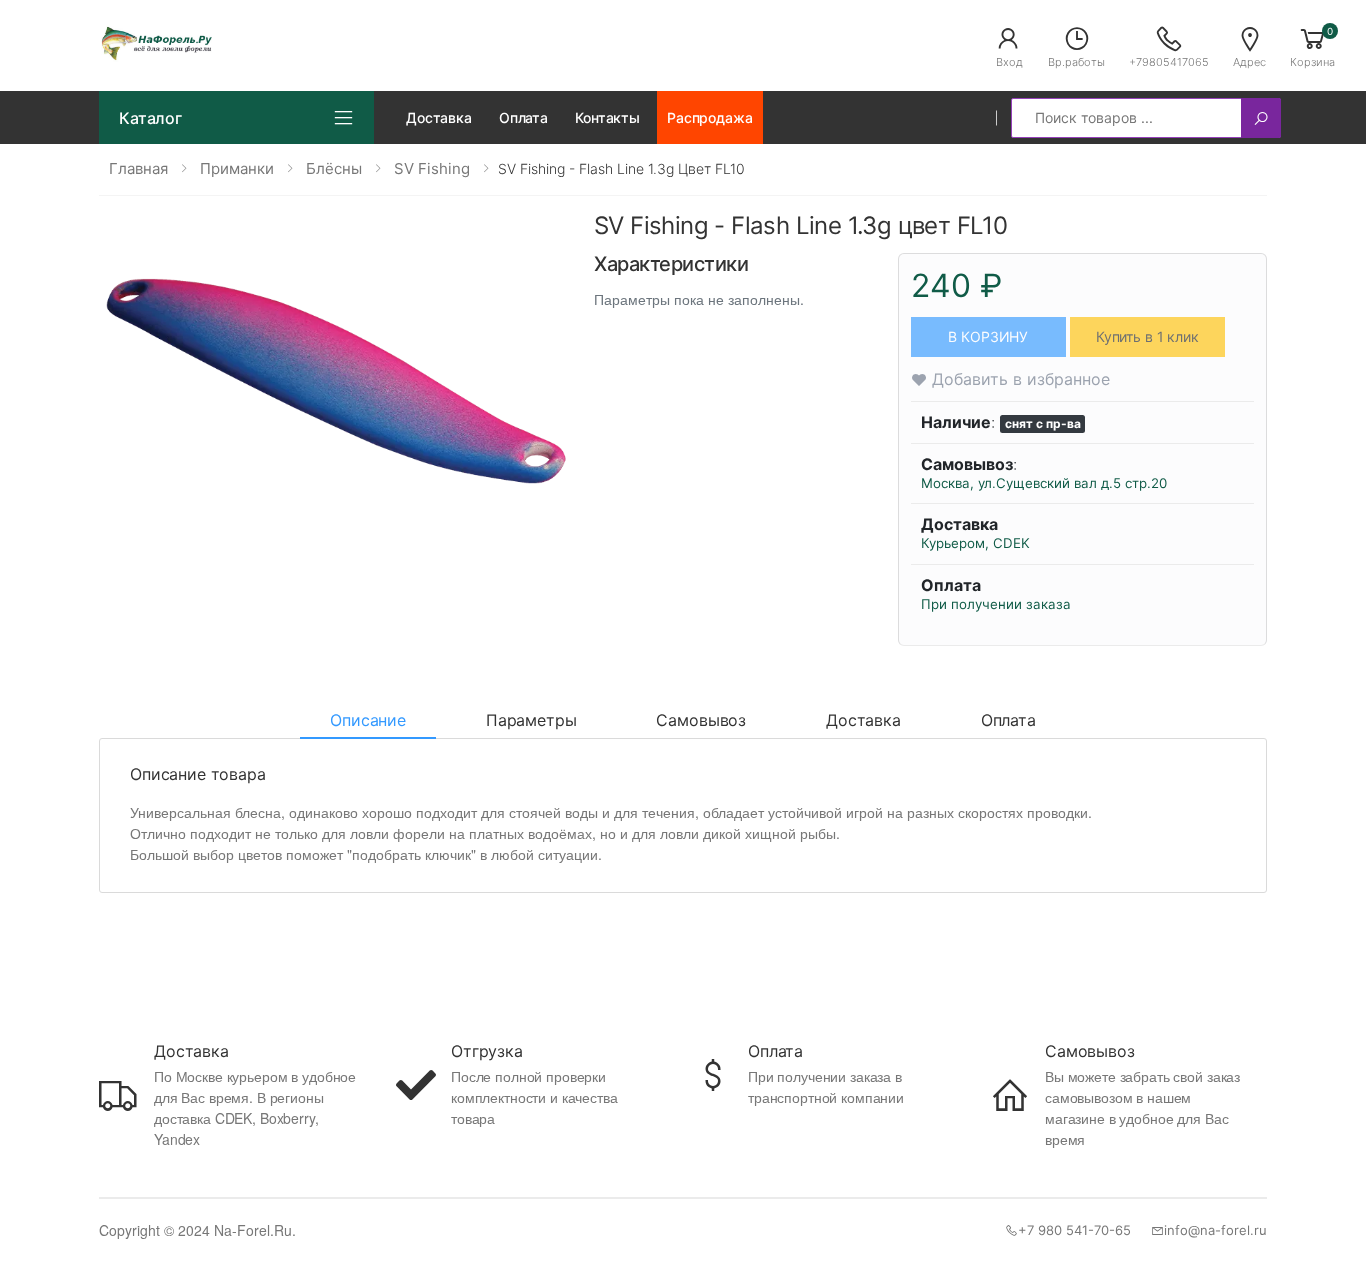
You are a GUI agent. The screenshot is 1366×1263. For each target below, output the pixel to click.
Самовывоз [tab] (701, 720)
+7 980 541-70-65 (1074, 1230)
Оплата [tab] (1008, 720)
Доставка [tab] (863, 720)
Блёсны (334, 168)
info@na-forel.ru (1215, 1230)
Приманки (237, 168)
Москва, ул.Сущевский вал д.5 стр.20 (1044, 483)
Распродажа (710, 117)
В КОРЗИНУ (988, 336)
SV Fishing (432, 168)
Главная (138, 168)
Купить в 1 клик (1147, 336)
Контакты (607, 117)
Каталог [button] (150, 118)
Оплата (523, 117)
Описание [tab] (368, 720)
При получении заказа (996, 604)
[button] (1009, 46)
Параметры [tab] (531, 720)
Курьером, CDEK (975, 543)
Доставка (439, 117)
